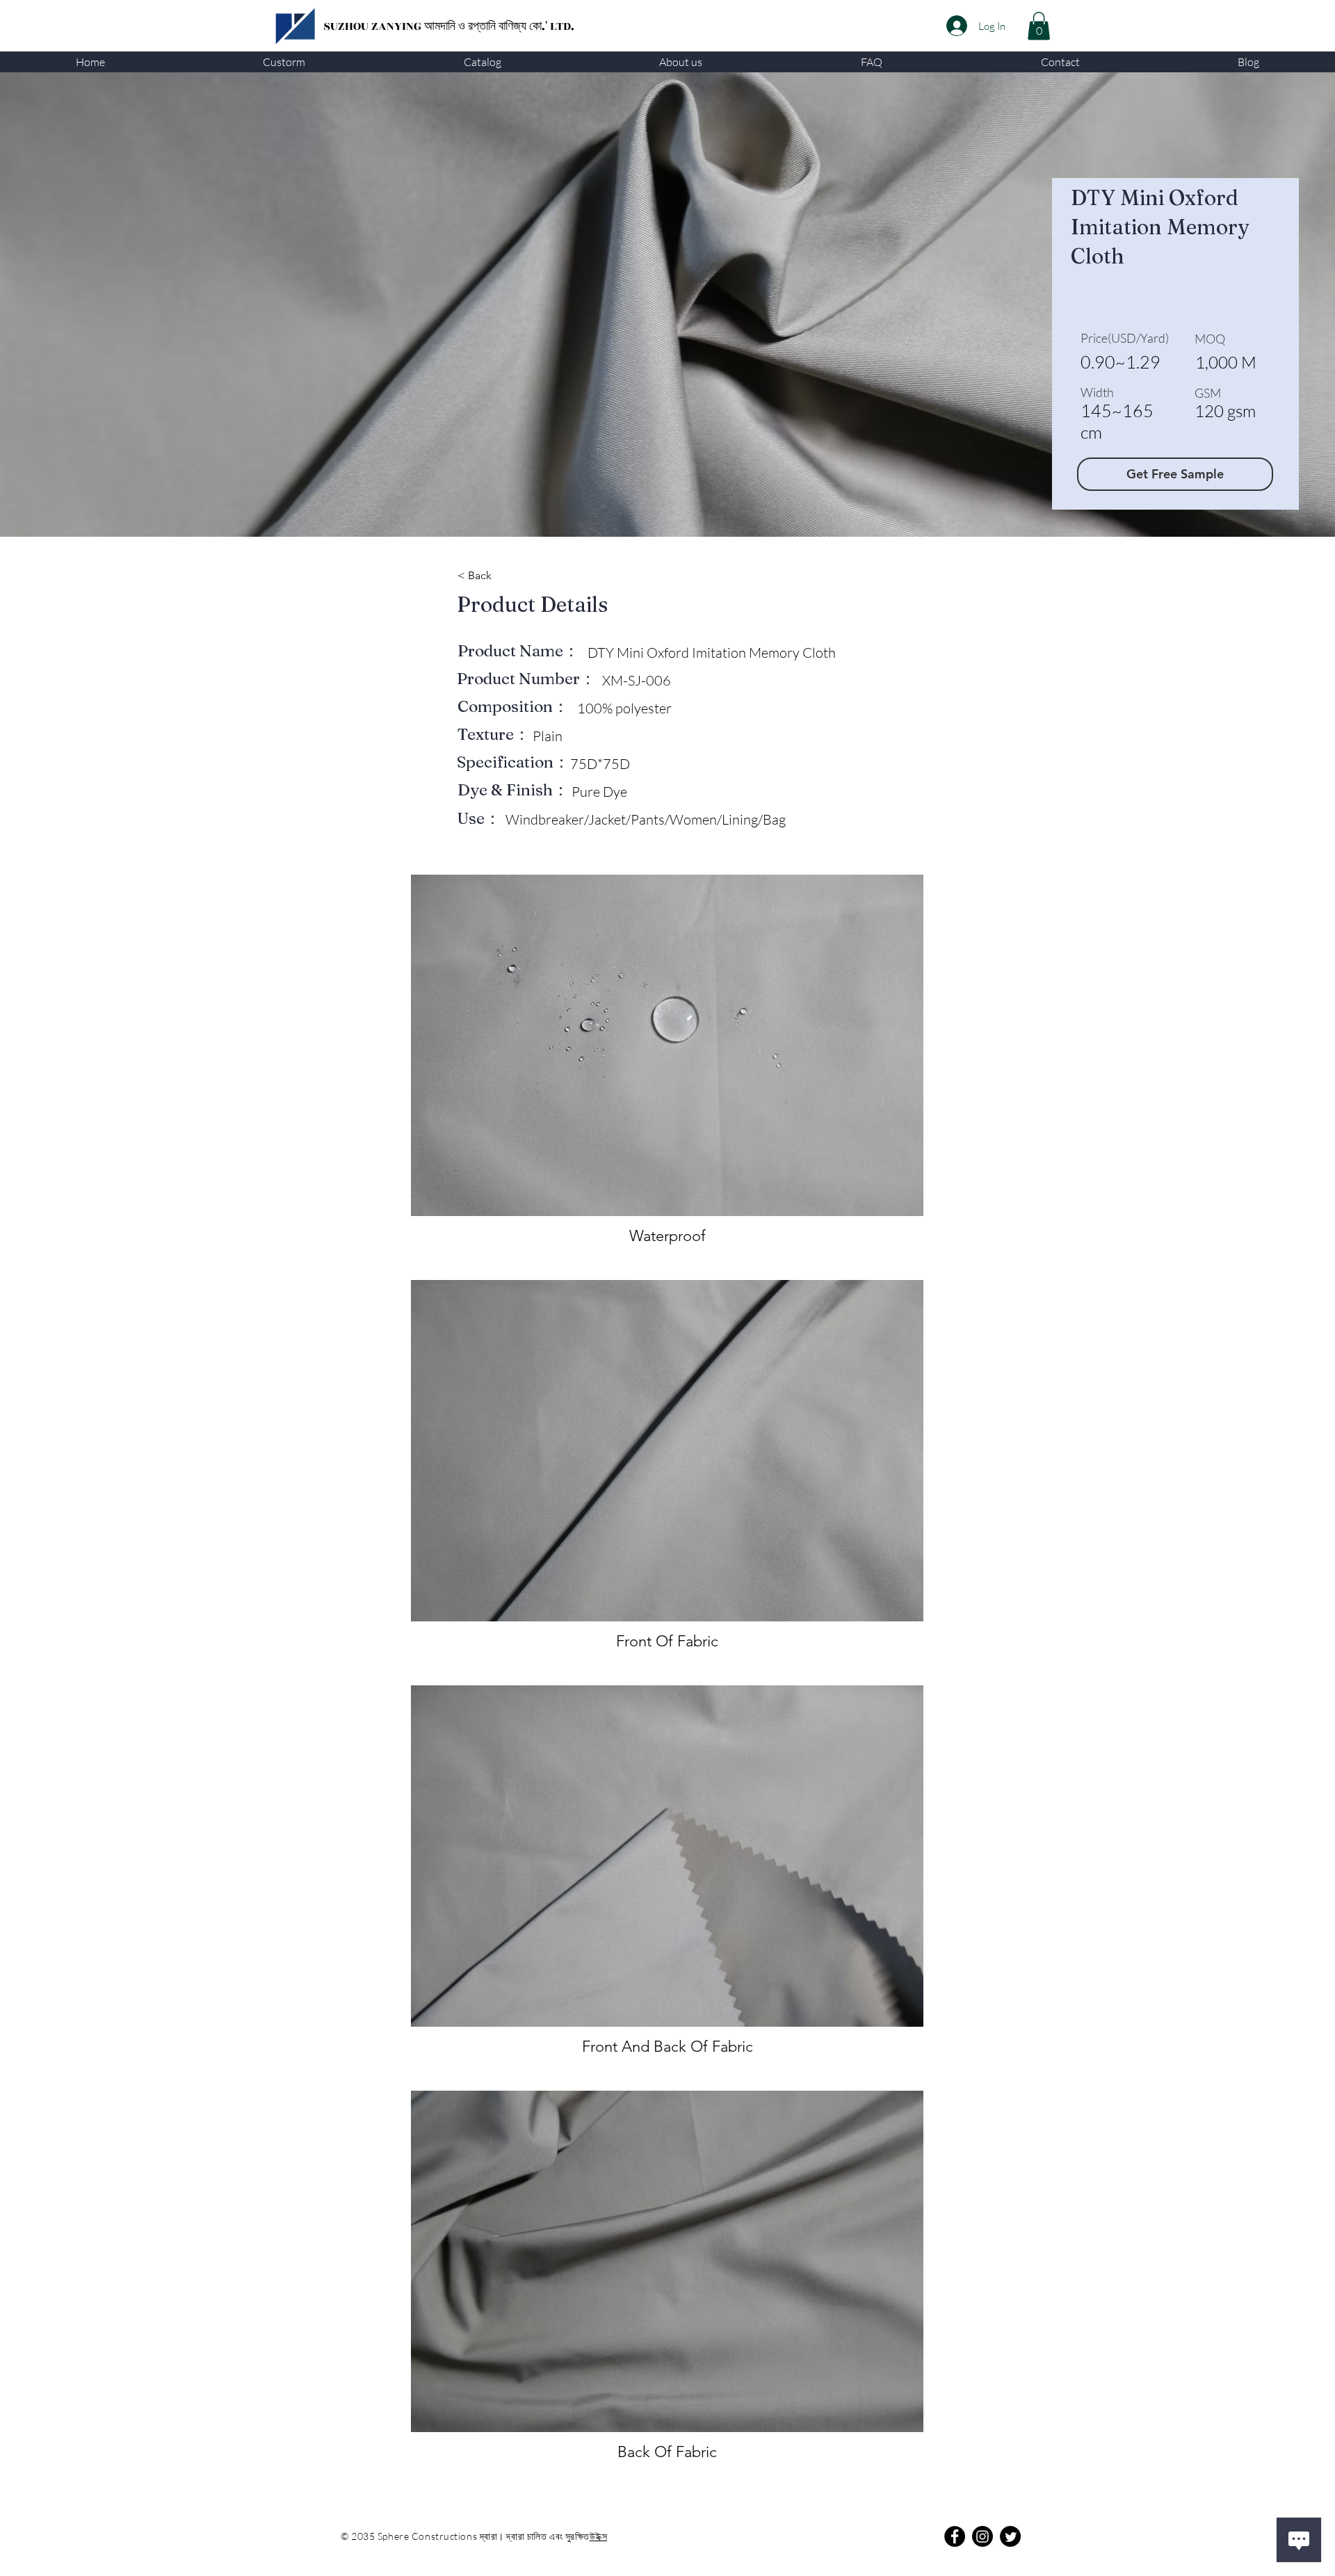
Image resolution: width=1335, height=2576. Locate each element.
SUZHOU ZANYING (374, 26)
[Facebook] (955, 2536)
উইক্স (598, 2536)
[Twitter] (1010, 2536)
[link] (1039, 26)
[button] (285, 62)
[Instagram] (982, 2536)
